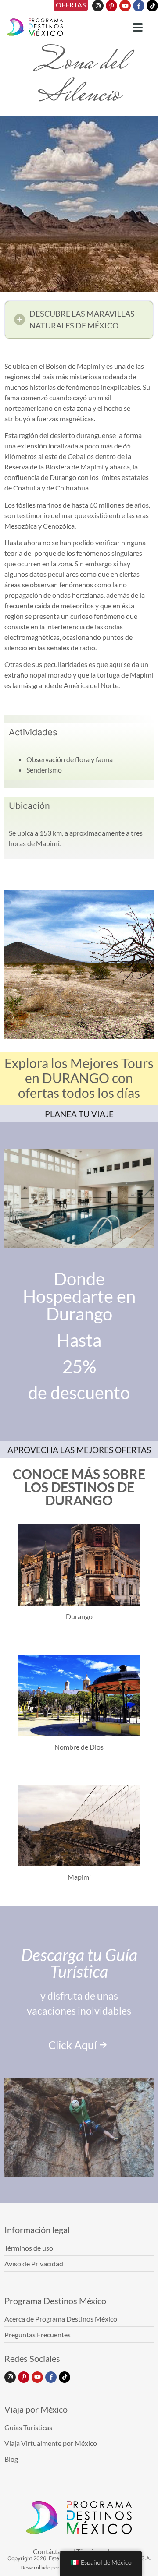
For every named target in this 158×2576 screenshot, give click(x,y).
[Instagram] (98, 6)
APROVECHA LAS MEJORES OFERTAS (79, 1450)
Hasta (79, 1340)
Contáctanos (52, 2551)
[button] (79, 320)
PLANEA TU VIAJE (79, 1114)
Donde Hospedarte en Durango (79, 1296)
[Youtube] (125, 6)
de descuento (79, 1393)
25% (79, 1366)
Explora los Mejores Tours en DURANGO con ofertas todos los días (79, 1078)
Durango (79, 1616)
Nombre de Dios (79, 1747)
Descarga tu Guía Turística (79, 1963)
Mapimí (79, 1877)
